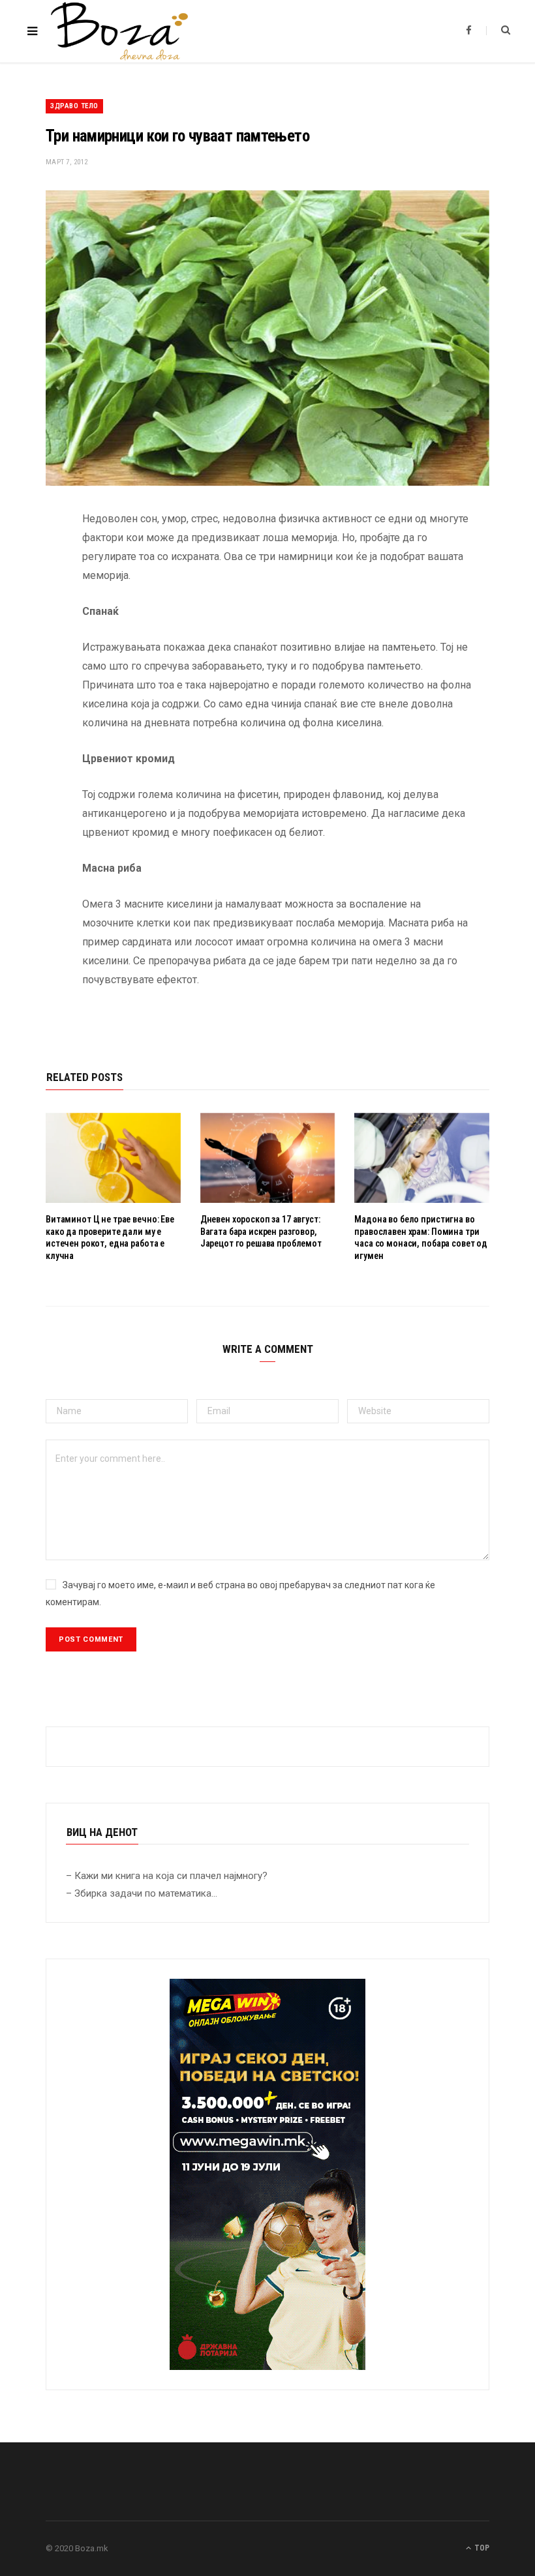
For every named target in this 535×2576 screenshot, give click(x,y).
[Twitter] (36, 591)
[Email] (36, 658)
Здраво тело (74, 106)
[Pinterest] (36, 625)
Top (481, 2548)
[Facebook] (36, 558)
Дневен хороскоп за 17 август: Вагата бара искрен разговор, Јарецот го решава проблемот (261, 1232)
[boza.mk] (119, 31)
